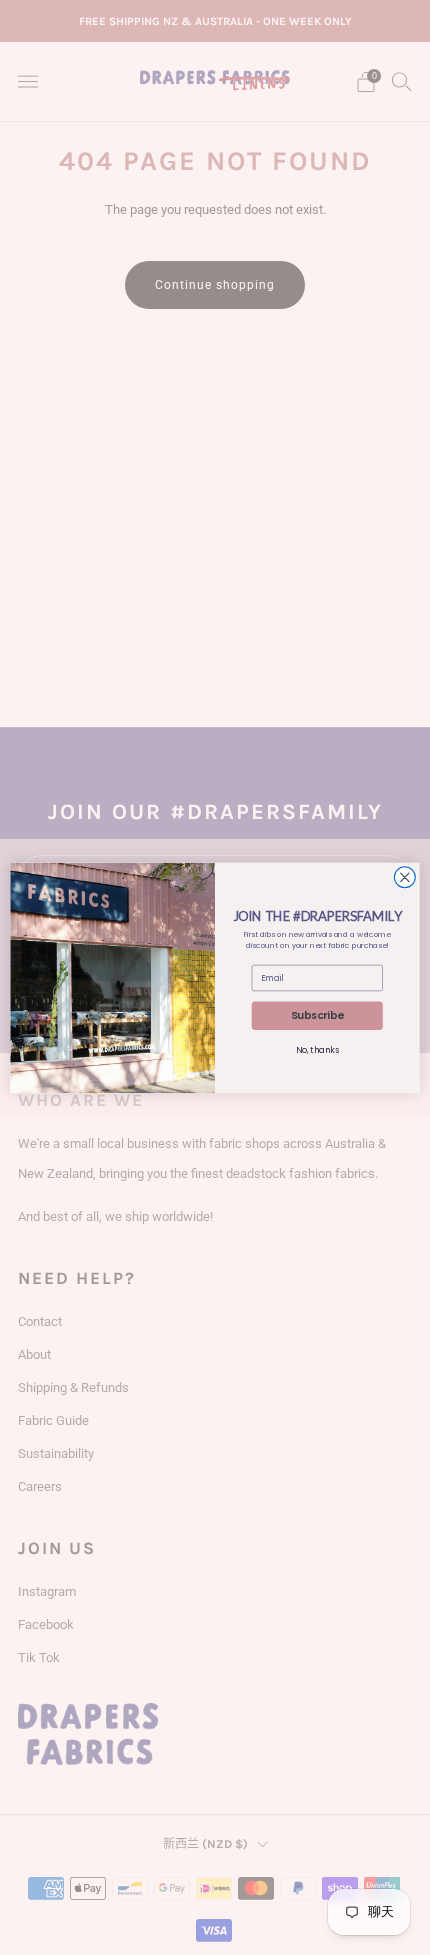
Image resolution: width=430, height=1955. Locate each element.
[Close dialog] (404, 876)
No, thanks (317, 1050)
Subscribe (317, 1015)
